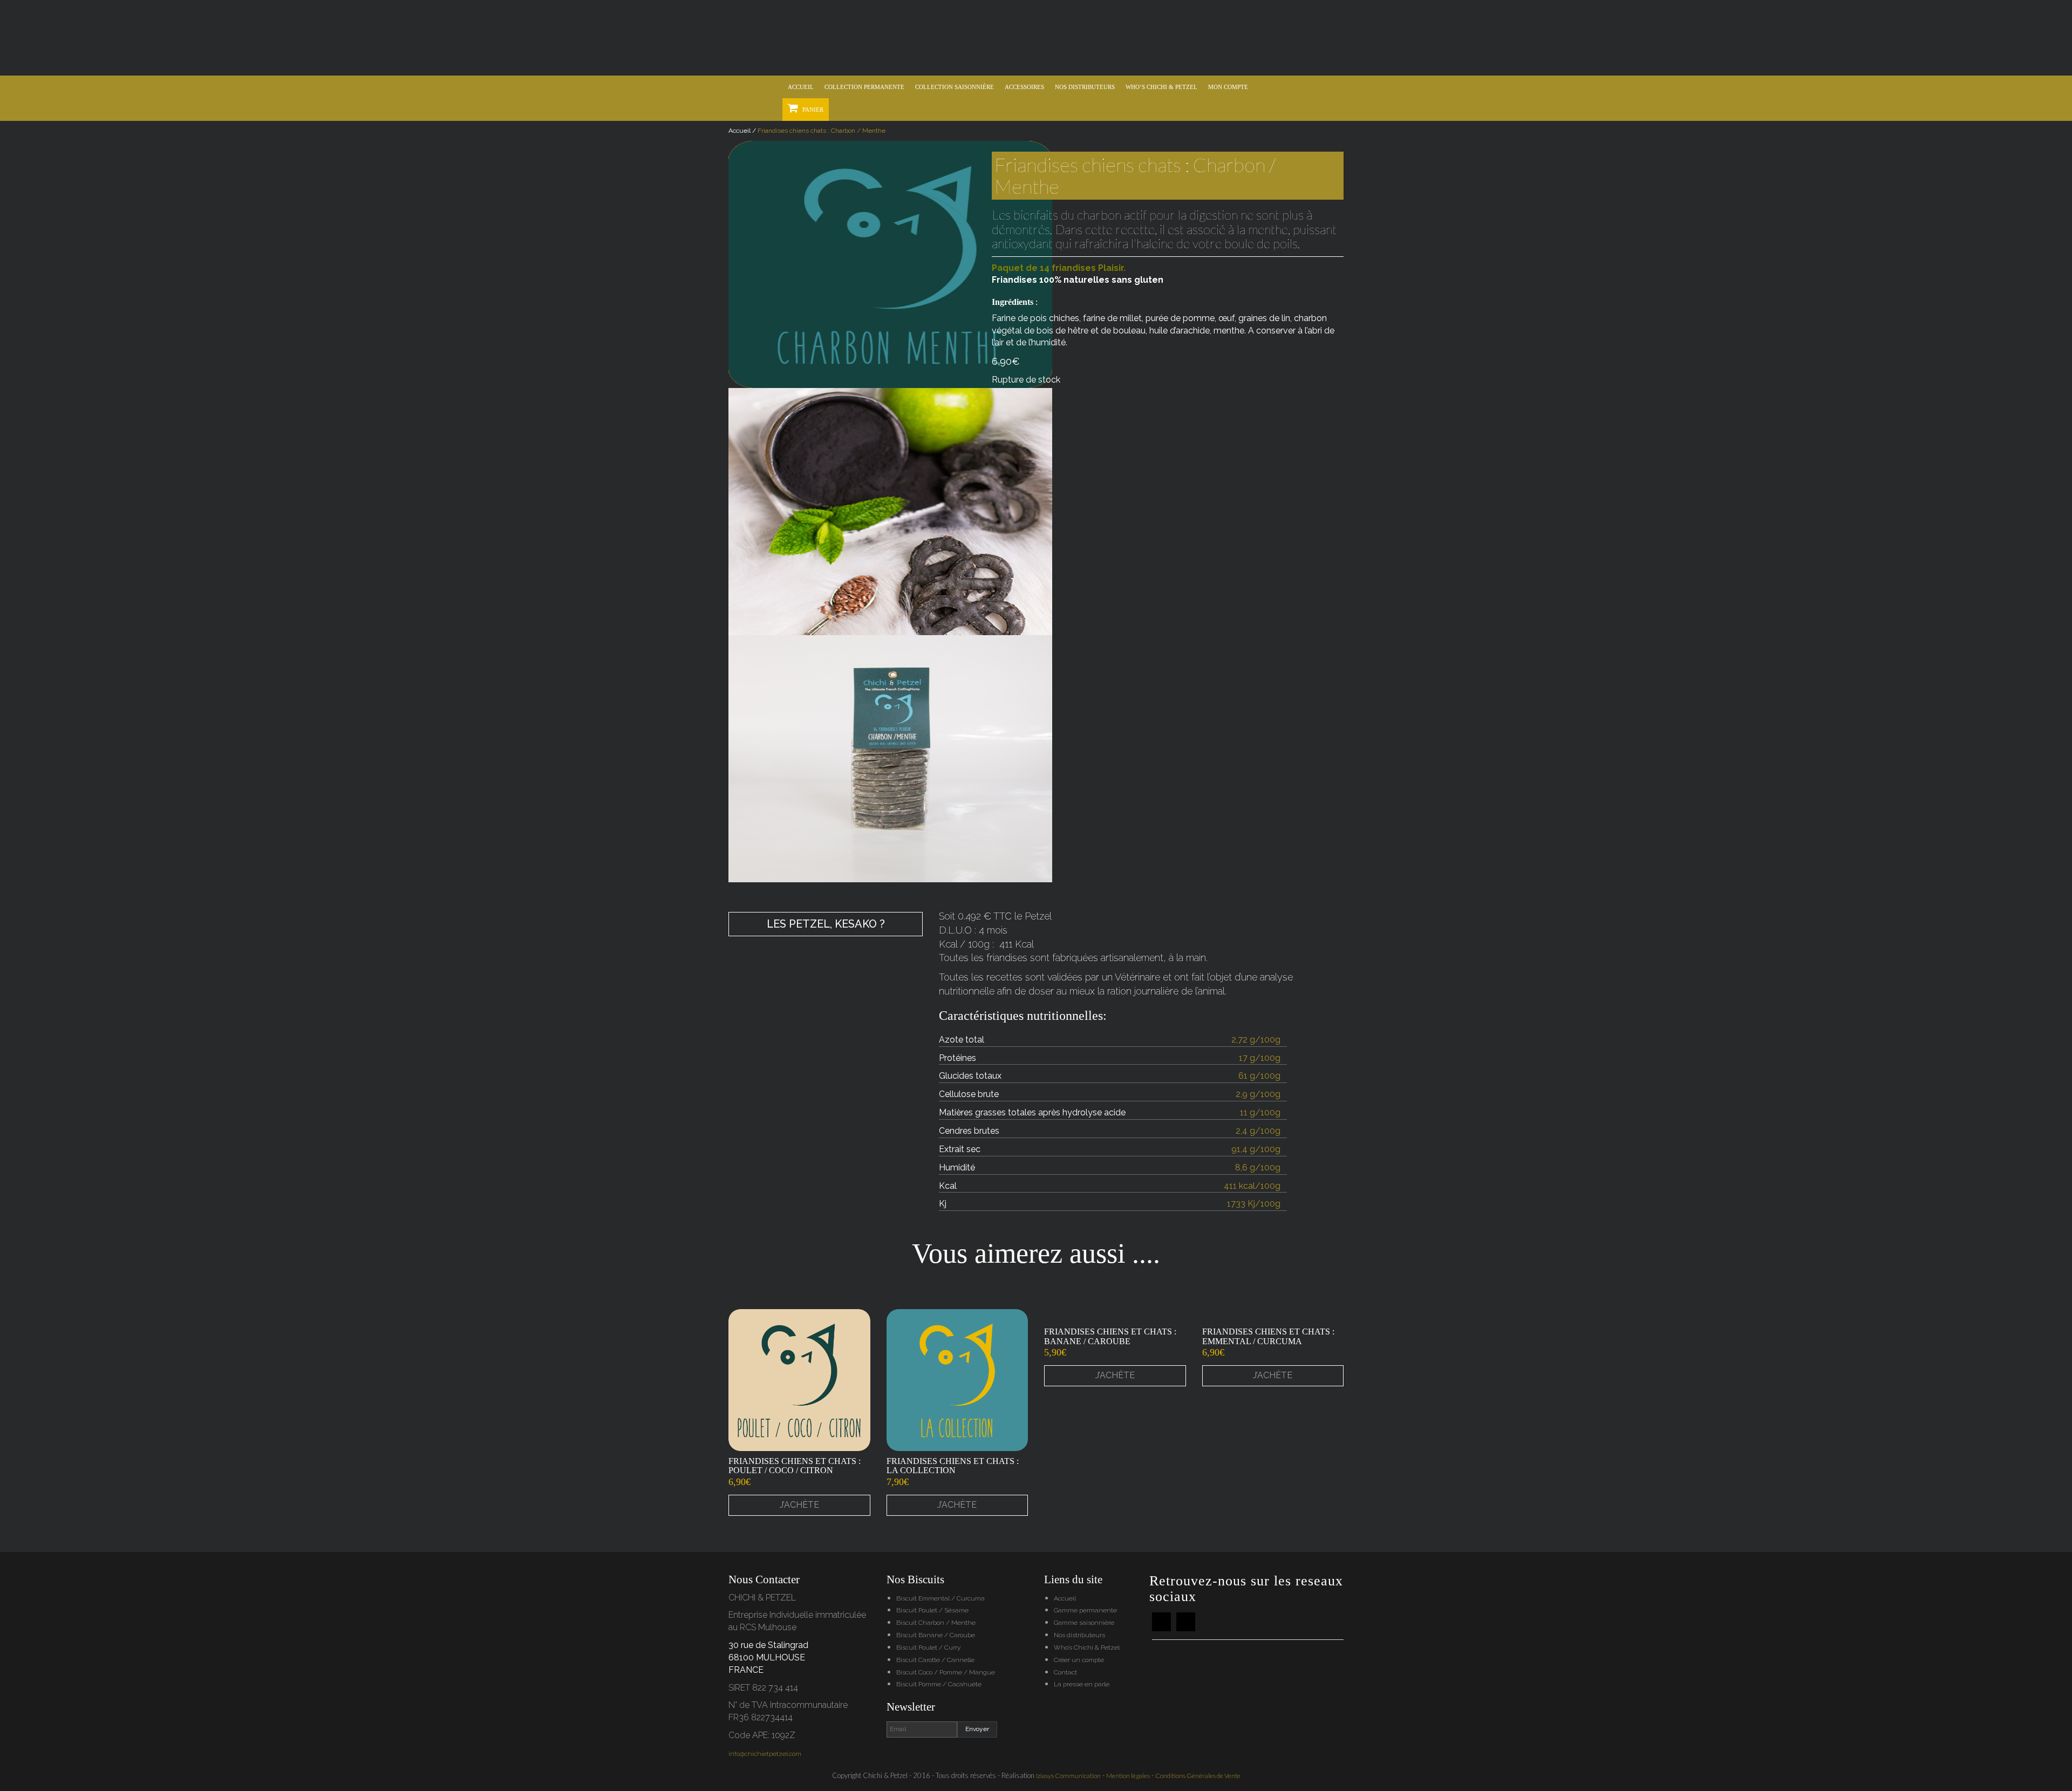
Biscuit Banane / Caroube (936, 1635)
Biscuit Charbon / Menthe (936, 1623)
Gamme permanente (1085, 1610)
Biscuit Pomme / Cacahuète (939, 1684)
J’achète (799, 1505)
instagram (1186, 1622)
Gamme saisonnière (1084, 1623)
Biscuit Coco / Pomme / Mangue (946, 1672)
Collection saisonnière (955, 87)
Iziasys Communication (1068, 1776)
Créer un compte (1079, 1660)
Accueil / (743, 131)
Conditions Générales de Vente (1198, 1776)
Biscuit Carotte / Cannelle (935, 1660)
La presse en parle (1082, 1684)
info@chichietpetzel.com (765, 1754)
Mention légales (1128, 1776)
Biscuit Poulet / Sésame (932, 1610)
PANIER (812, 110)
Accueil (801, 87)
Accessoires (1024, 87)
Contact (1065, 1672)
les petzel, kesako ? (826, 924)
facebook (1161, 1622)
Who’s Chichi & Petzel (1161, 87)
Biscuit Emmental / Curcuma (940, 1598)
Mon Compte (1228, 87)
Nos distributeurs (1085, 87)
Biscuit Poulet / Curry (928, 1647)
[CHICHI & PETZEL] (1036, 38)
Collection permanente (864, 87)
